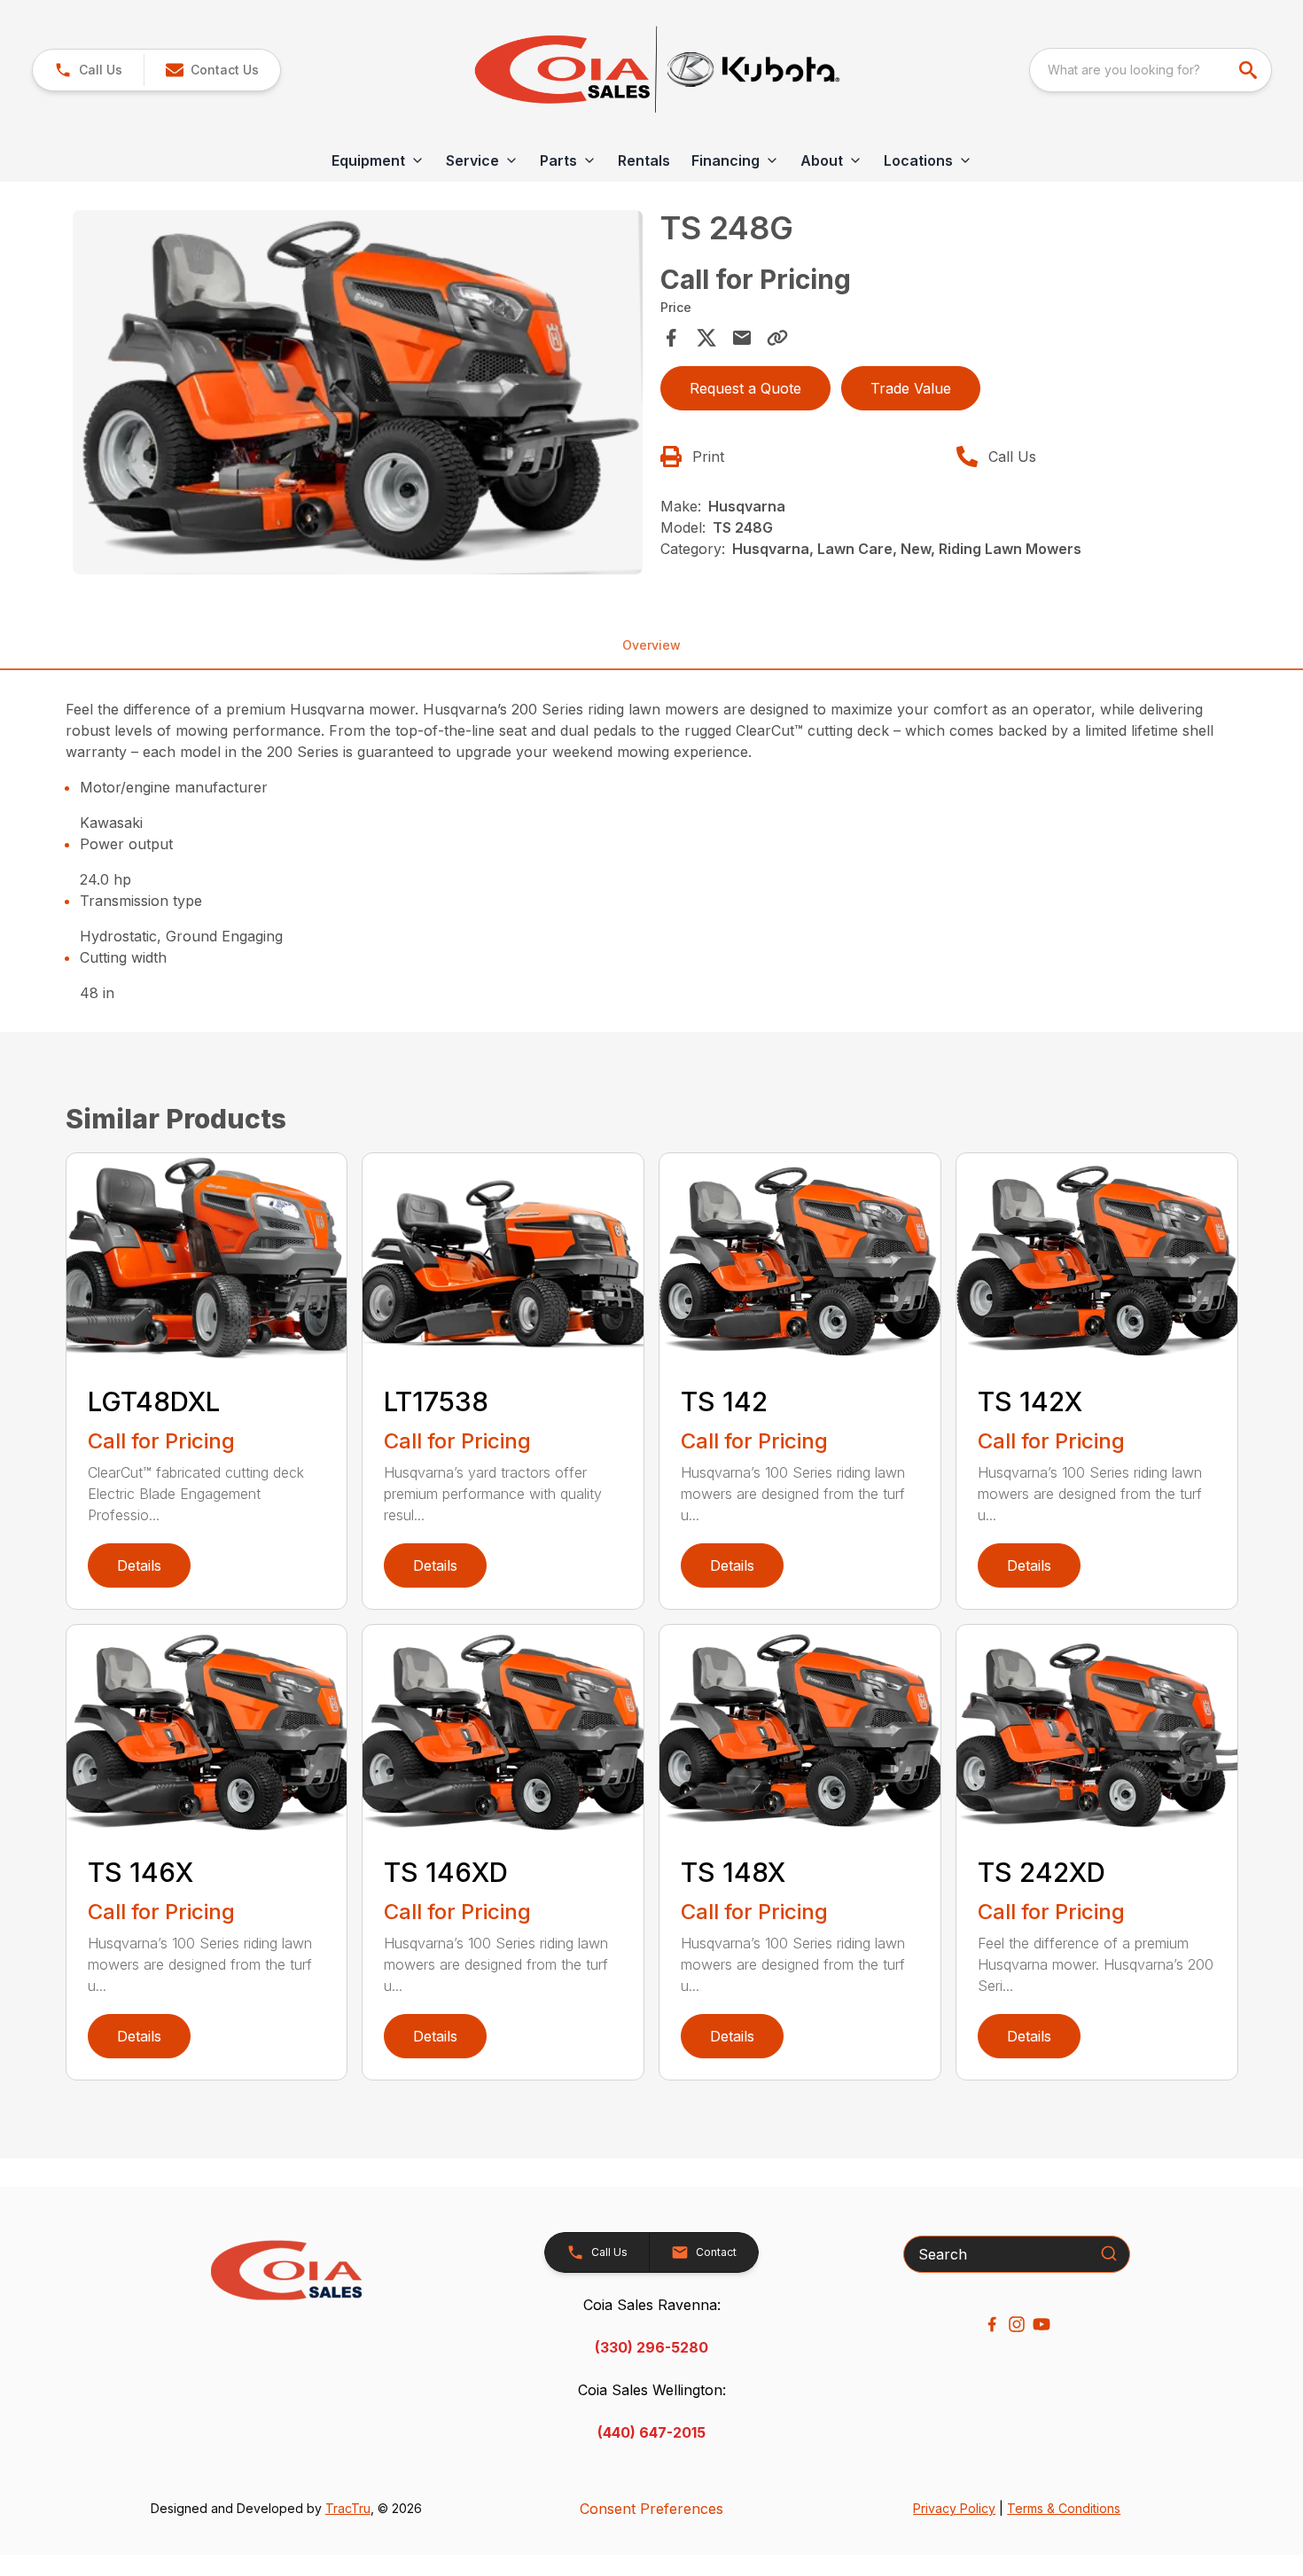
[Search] (1109, 2253)
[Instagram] (1017, 2324)
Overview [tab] (651, 645)
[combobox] (1151, 70)
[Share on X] (706, 338)
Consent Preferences (651, 2509)
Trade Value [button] (911, 388)
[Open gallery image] (358, 392)
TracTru (348, 2508)
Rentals (644, 160)
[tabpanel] (358, 395)
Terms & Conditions (1064, 2508)
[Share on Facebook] (671, 338)
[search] (1250, 70)
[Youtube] (1042, 2324)
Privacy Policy (954, 2508)
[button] (88, 70)
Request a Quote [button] (745, 388)
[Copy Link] (777, 338)
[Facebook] (992, 2324)
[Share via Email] (742, 338)
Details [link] (139, 1565)
